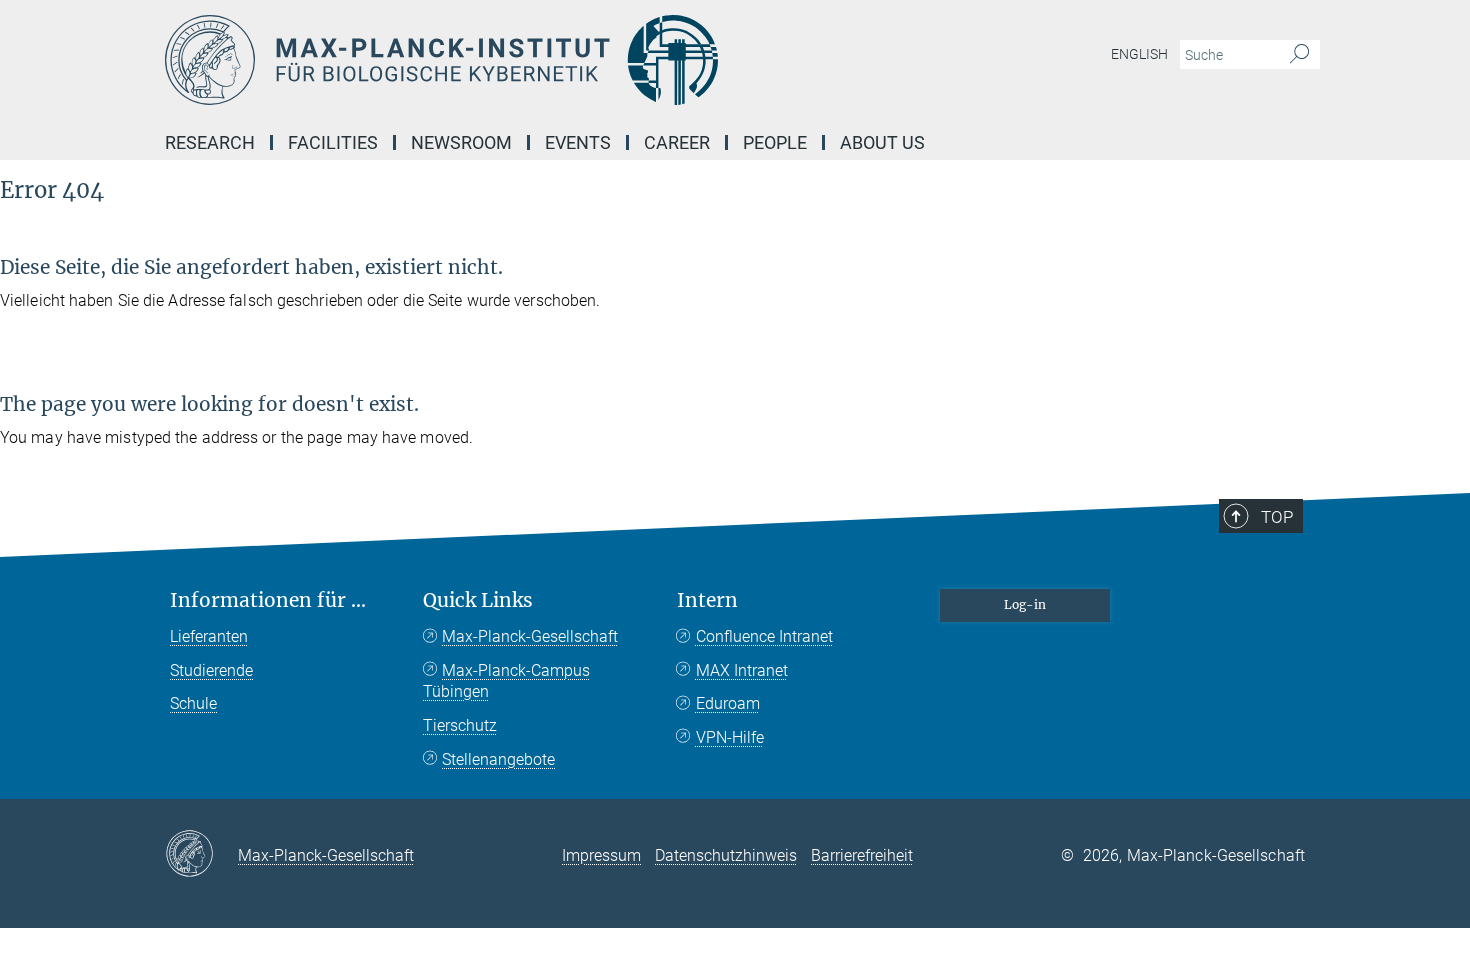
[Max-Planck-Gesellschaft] (201, 855)
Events (578, 142)
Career (677, 142)
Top (1277, 517)
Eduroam (728, 703)
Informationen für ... (268, 600)
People (775, 142)
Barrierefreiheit (862, 855)
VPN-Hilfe (730, 737)
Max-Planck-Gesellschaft (530, 636)
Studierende (211, 670)
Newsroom (461, 142)
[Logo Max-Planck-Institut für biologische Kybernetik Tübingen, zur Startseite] (540, 60)
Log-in (1025, 604)
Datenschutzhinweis (726, 855)
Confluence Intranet (764, 636)
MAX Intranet (742, 670)
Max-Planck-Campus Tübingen (506, 681)
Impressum (601, 855)
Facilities (333, 142)
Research (210, 142)
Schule (193, 703)
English (1139, 54)
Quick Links (478, 600)
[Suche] (1299, 55)
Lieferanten (209, 636)
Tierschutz (460, 725)
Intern (707, 600)
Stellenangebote (498, 759)
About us (882, 142)
